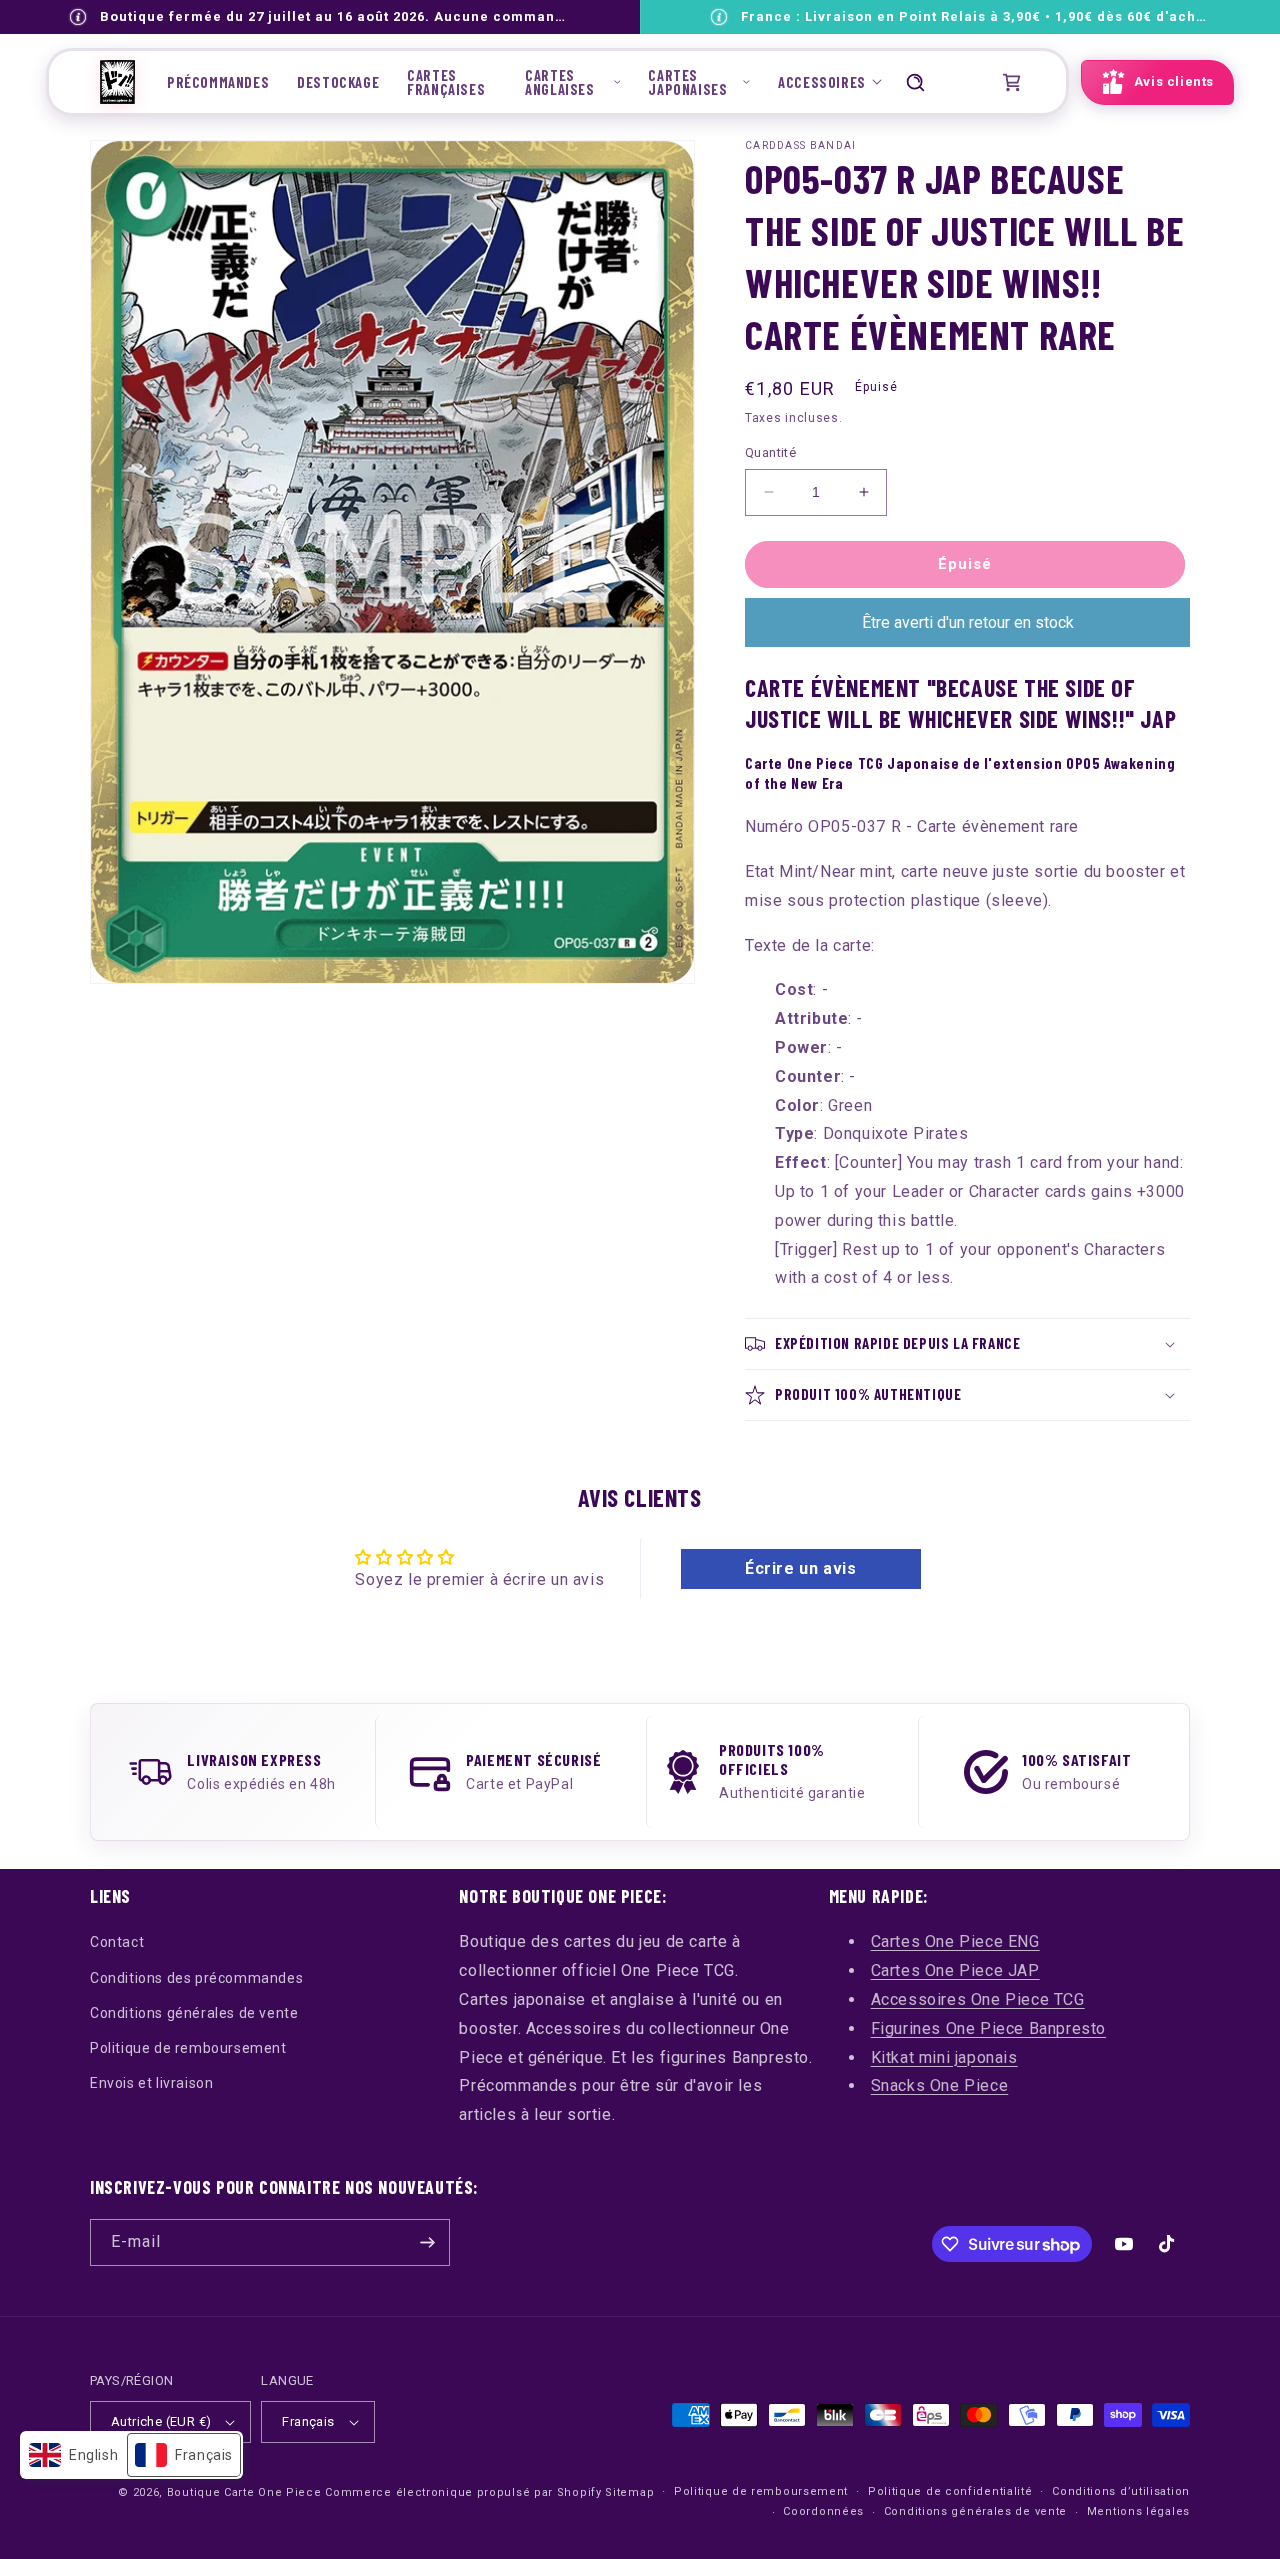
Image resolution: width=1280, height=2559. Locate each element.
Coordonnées (823, 2511)
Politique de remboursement (188, 2048)
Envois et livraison (151, 2083)
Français (308, 2421)
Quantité (770, 452)
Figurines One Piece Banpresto (988, 2028)
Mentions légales (1138, 2511)
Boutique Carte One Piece (244, 2492)
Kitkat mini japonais (944, 2057)
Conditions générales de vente (194, 2013)
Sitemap (629, 2492)
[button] (572, 82)
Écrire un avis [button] (800, 1568)
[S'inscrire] (427, 2242)
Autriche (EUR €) (161, 2421)
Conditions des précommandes (196, 1978)
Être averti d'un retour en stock (968, 622)
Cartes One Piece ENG (955, 1941)
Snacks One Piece (940, 2085)
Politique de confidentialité (950, 2491)
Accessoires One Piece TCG (978, 1999)
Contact (117, 1942)
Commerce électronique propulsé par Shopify (463, 2492)
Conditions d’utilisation (1121, 2491)
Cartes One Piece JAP (955, 1970)
